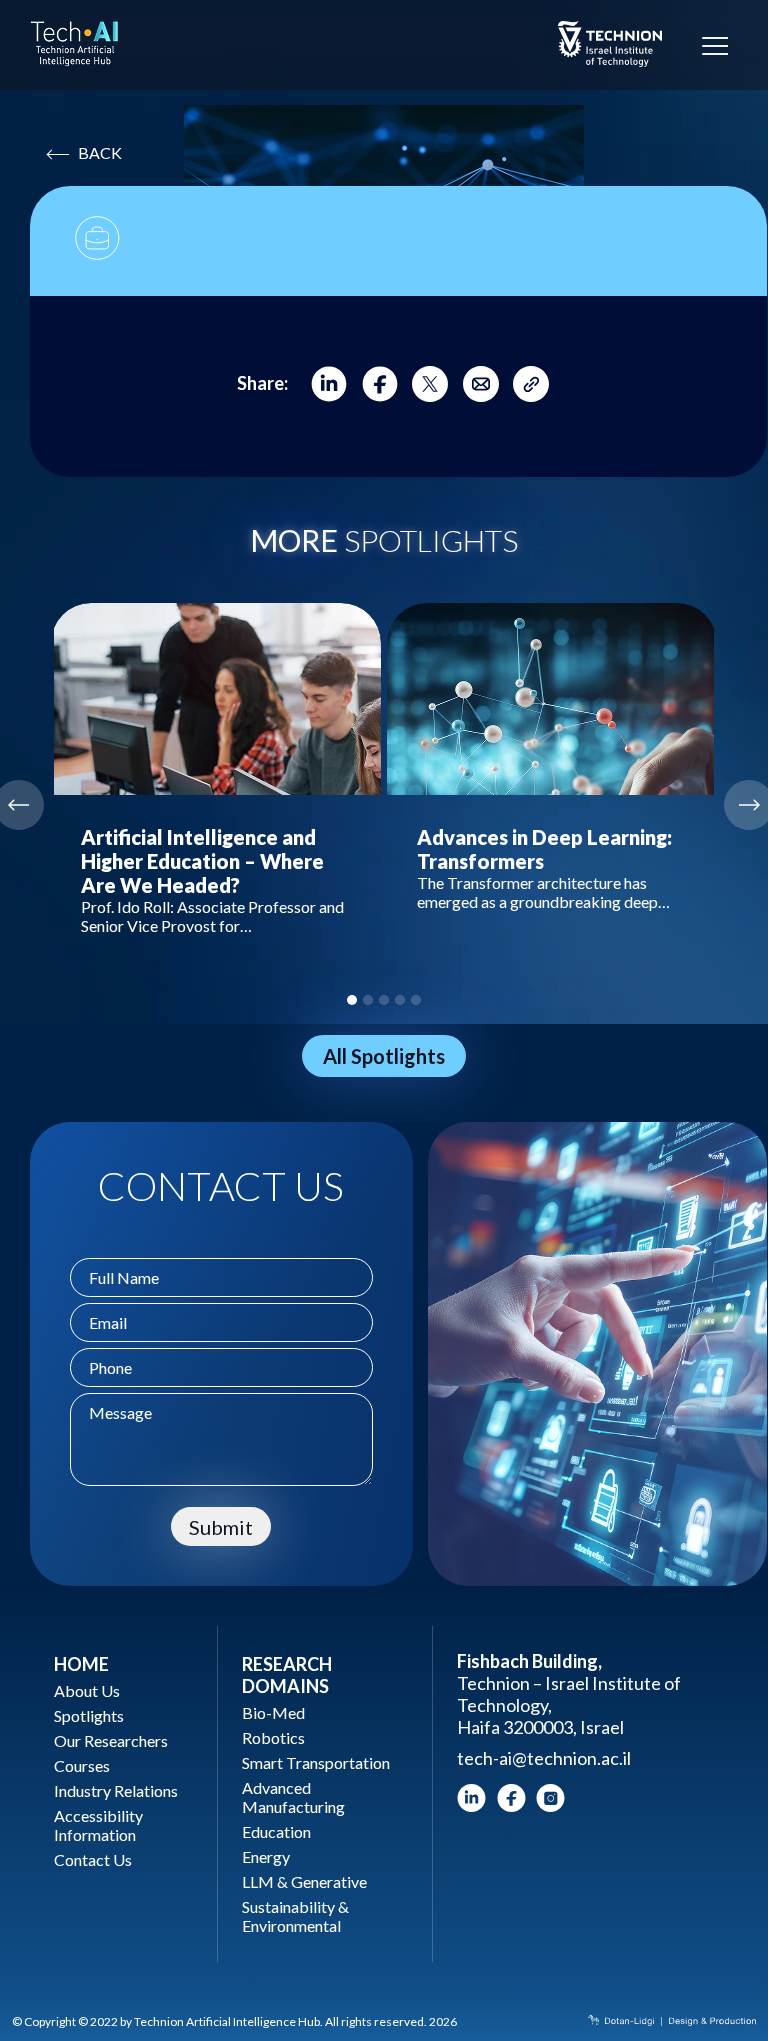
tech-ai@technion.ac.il (544, 1758)
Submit (221, 1527)
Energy (266, 1856)
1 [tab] (352, 1000)
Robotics (273, 1737)
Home (81, 1664)
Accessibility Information (98, 1825)
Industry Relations (116, 1790)
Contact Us (93, 1859)
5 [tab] (416, 1000)
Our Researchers (111, 1740)
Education (276, 1831)
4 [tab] (400, 1000)
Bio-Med (273, 1712)
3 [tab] (384, 1000)
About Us (87, 1690)
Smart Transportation (316, 1762)
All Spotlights (384, 1056)
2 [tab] (368, 1000)
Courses (82, 1765)
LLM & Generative (304, 1881)
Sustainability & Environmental (295, 1916)
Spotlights (89, 1715)
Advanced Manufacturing (293, 1797)
